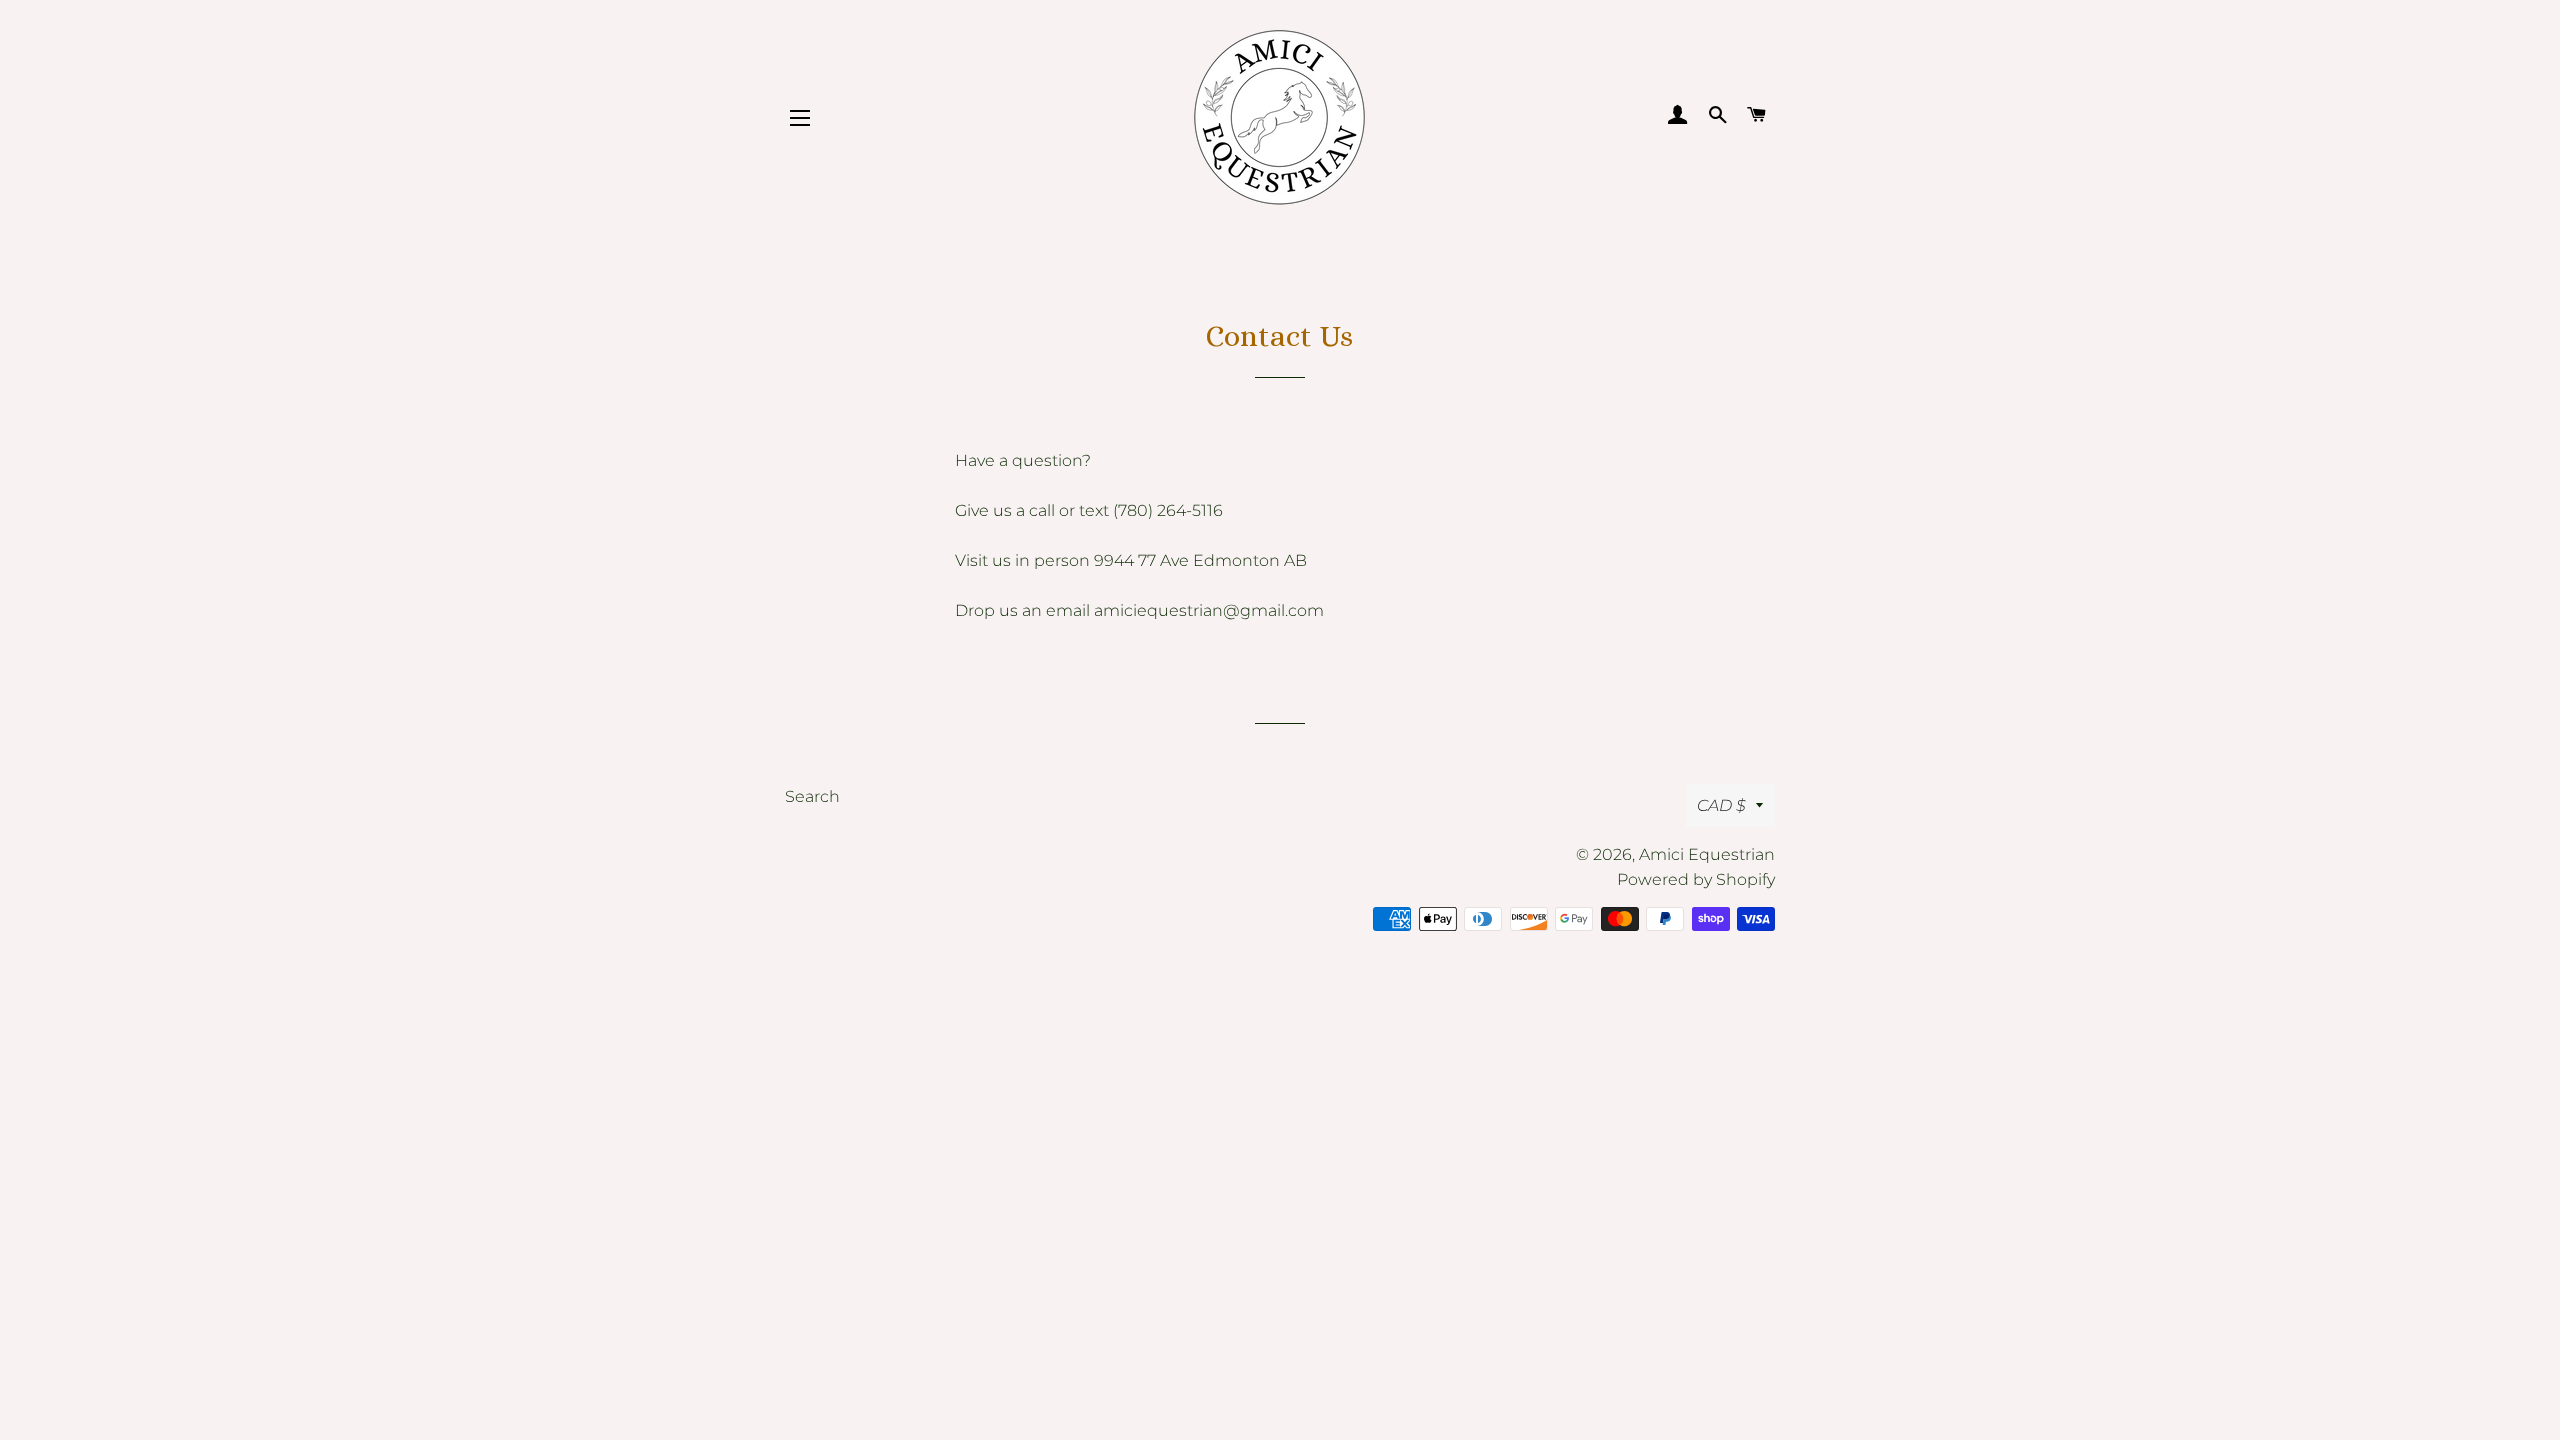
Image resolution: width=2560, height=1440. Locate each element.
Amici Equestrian (1707, 854)
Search (812, 796)
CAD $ (1721, 805)
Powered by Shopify (1696, 879)
